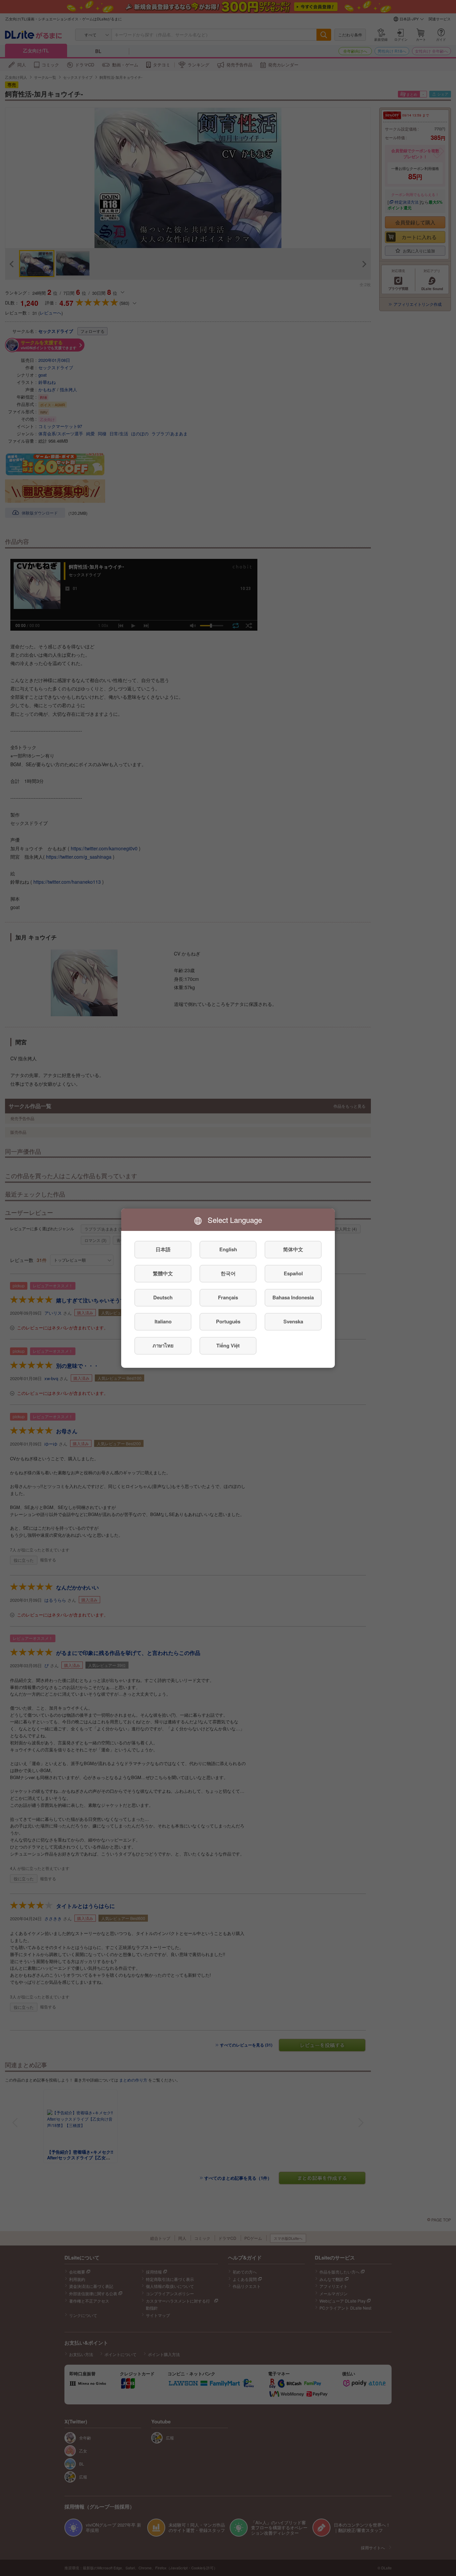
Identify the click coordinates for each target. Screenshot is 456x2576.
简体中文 (293, 1249)
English (228, 1249)
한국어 (228, 1273)
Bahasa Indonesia (293, 1297)
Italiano (163, 1321)
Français (228, 1297)
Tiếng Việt (228, 1345)
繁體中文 (163, 1273)
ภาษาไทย (163, 1345)
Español (293, 1273)
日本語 (163, 1249)
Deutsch (163, 1297)
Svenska (293, 1321)
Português (228, 1321)
